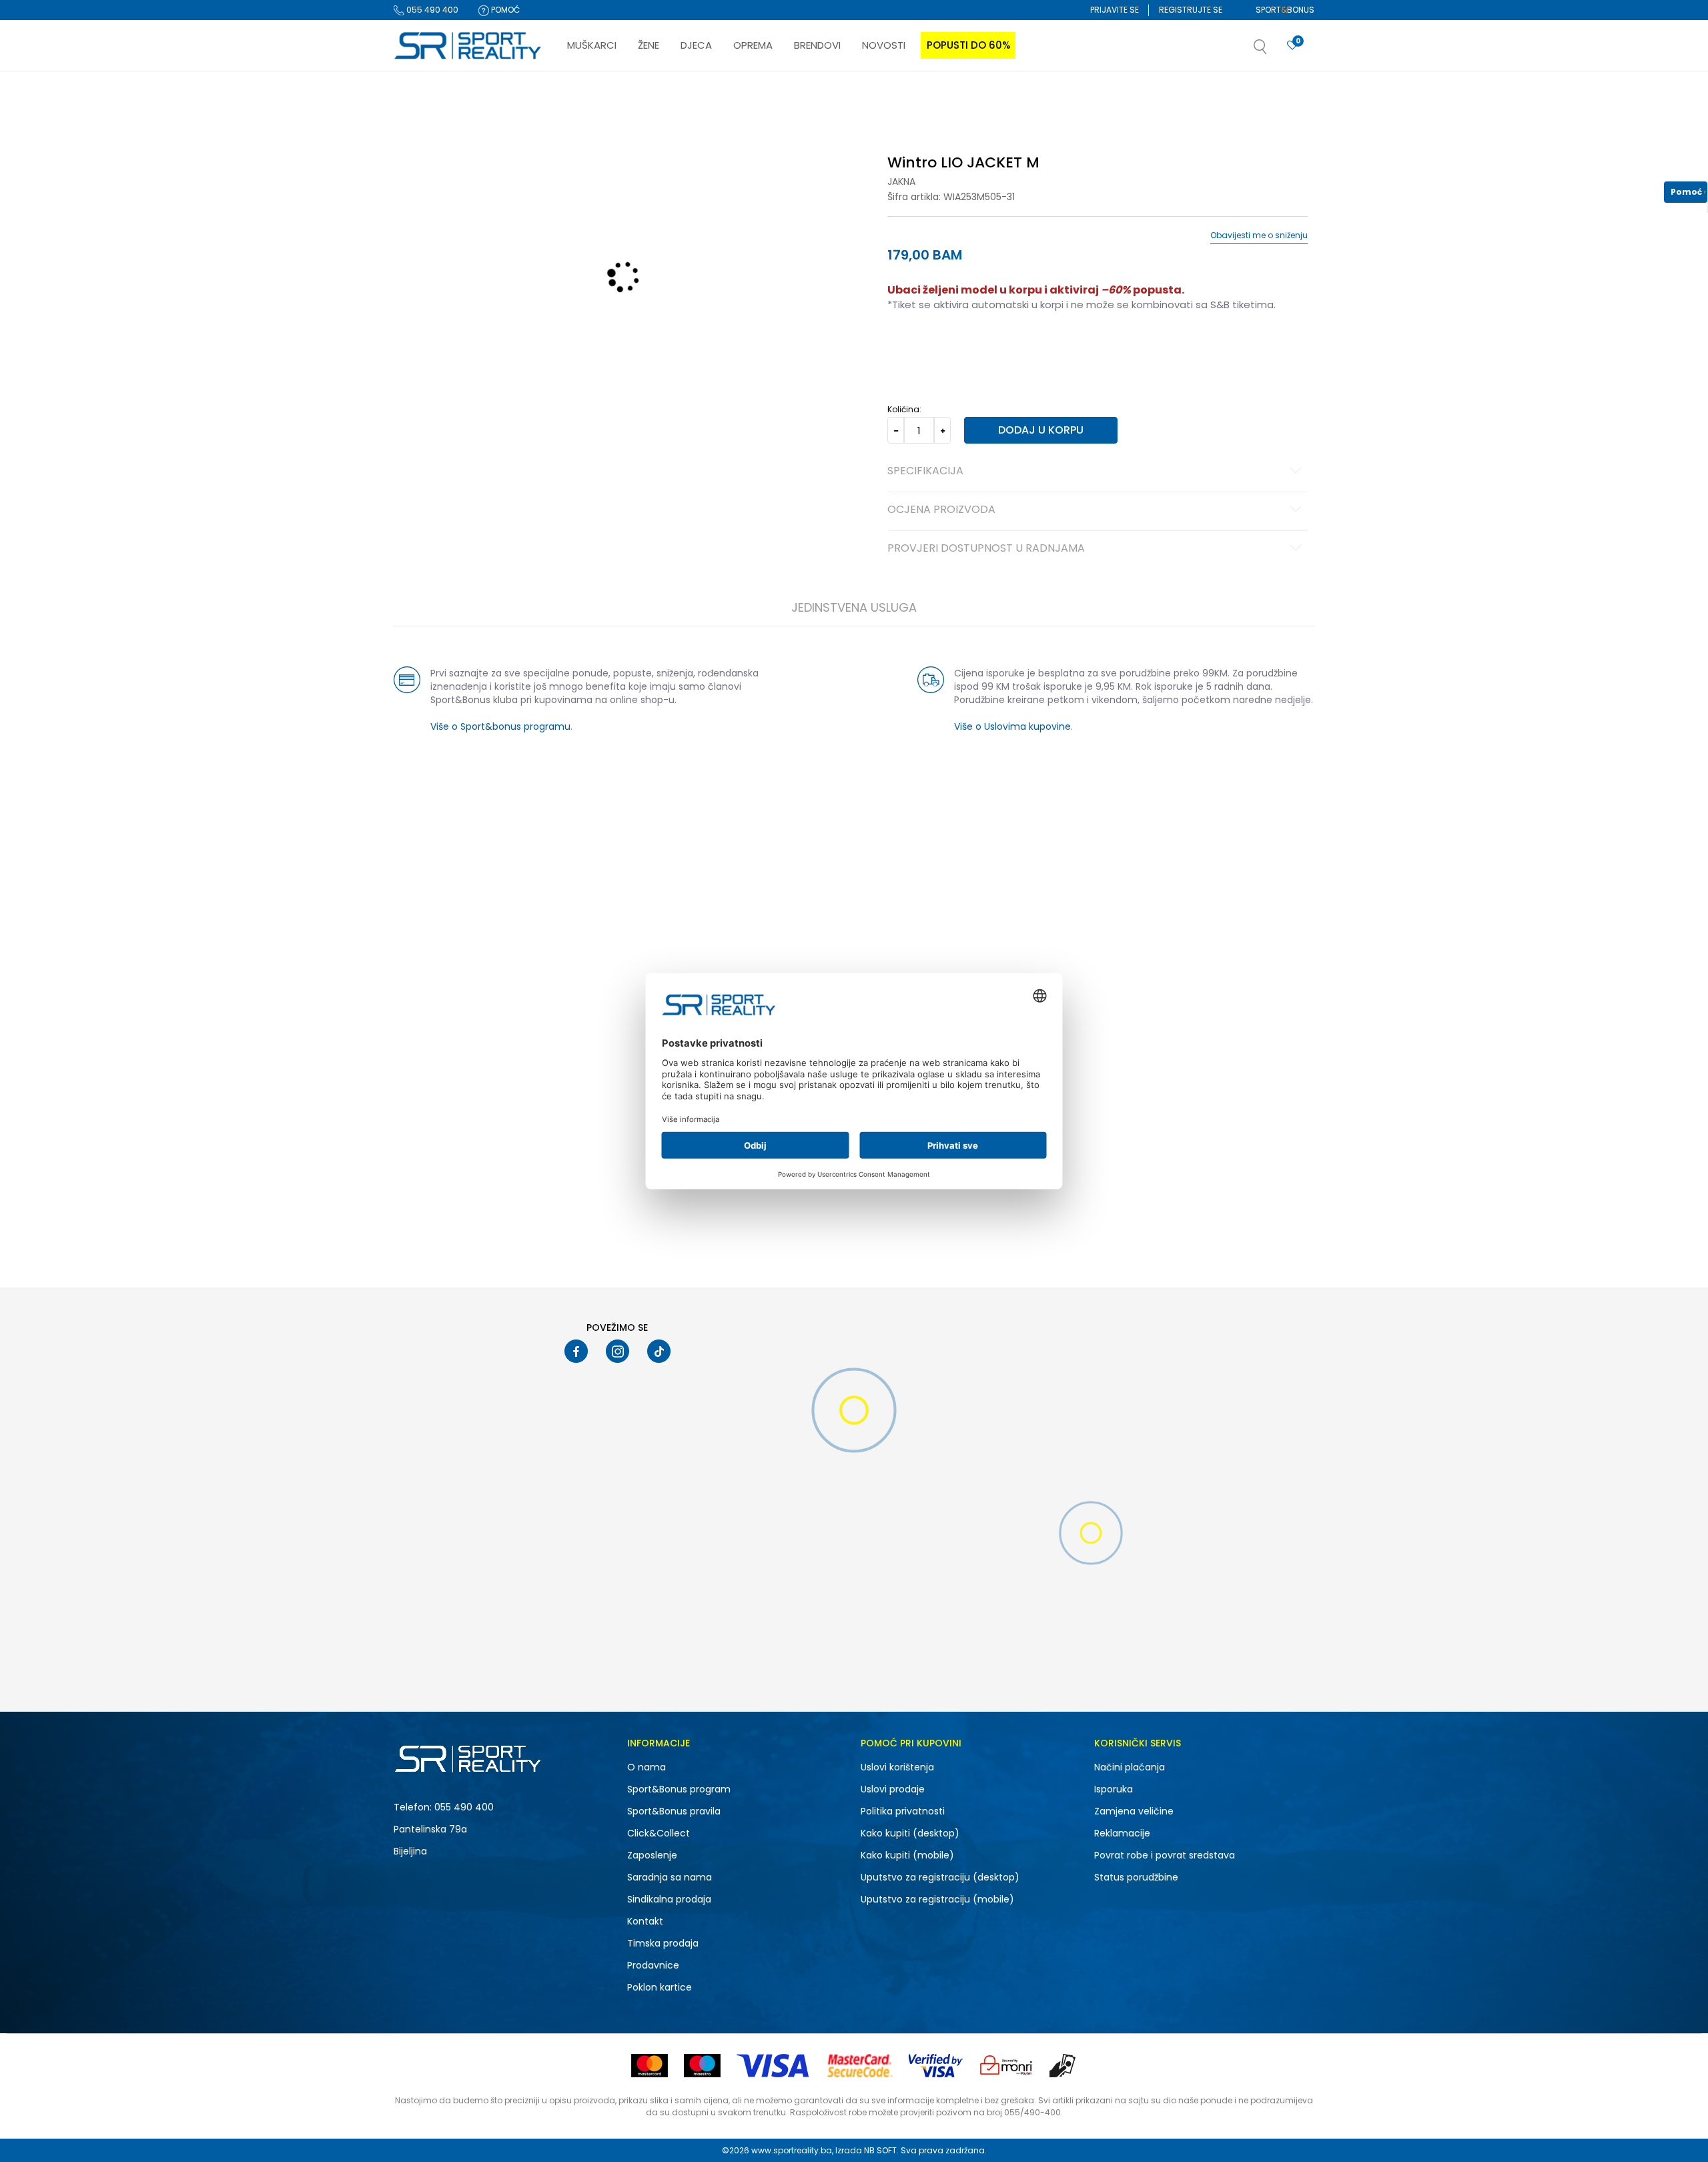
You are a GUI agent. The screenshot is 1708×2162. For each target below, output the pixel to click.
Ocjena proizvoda (941, 510)
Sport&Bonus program (679, 1789)
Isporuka (1114, 1789)
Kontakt (645, 1921)
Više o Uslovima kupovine (1012, 726)
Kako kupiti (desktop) (910, 1833)
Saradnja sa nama (670, 1877)
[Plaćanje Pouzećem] (1063, 2066)
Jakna (901, 181)
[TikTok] (659, 1351)
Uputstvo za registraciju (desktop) (940, 1877)
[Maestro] (702, 2066)
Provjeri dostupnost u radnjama (986, 549)
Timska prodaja (663, 1943)
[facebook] (576, 1351)
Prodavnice (653, 1965)
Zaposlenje (652, 1855)
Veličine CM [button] (1002, 347)
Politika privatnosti (903, 1811)
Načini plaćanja (1130, 1767)
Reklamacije (1122, 1833)
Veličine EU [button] (908, 347)
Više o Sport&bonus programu (500, 726)
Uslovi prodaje (893, 1789)
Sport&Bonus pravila (674, 1811)
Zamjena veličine (1134, 1811)
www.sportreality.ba (792, 2150)
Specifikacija (925, 472)
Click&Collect (659, 1833)
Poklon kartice (660, 1987)
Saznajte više (991, 99)
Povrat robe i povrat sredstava (1165, 1855)
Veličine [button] (954, 347)
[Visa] (774, 2066)
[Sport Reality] (468, 46)
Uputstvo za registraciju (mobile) (937, 1899)
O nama (647, 1767)
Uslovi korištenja (897, 1767)
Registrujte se (1191, 10)
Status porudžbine (1136, 1877)
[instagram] (617, 1351)
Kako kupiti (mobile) (907, 1855)
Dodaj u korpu (1041, 430)
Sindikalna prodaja (669, 1899)
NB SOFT (880, 2150)
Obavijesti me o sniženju (1259, 235)
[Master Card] (650, 2066)
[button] (1274, 51)
